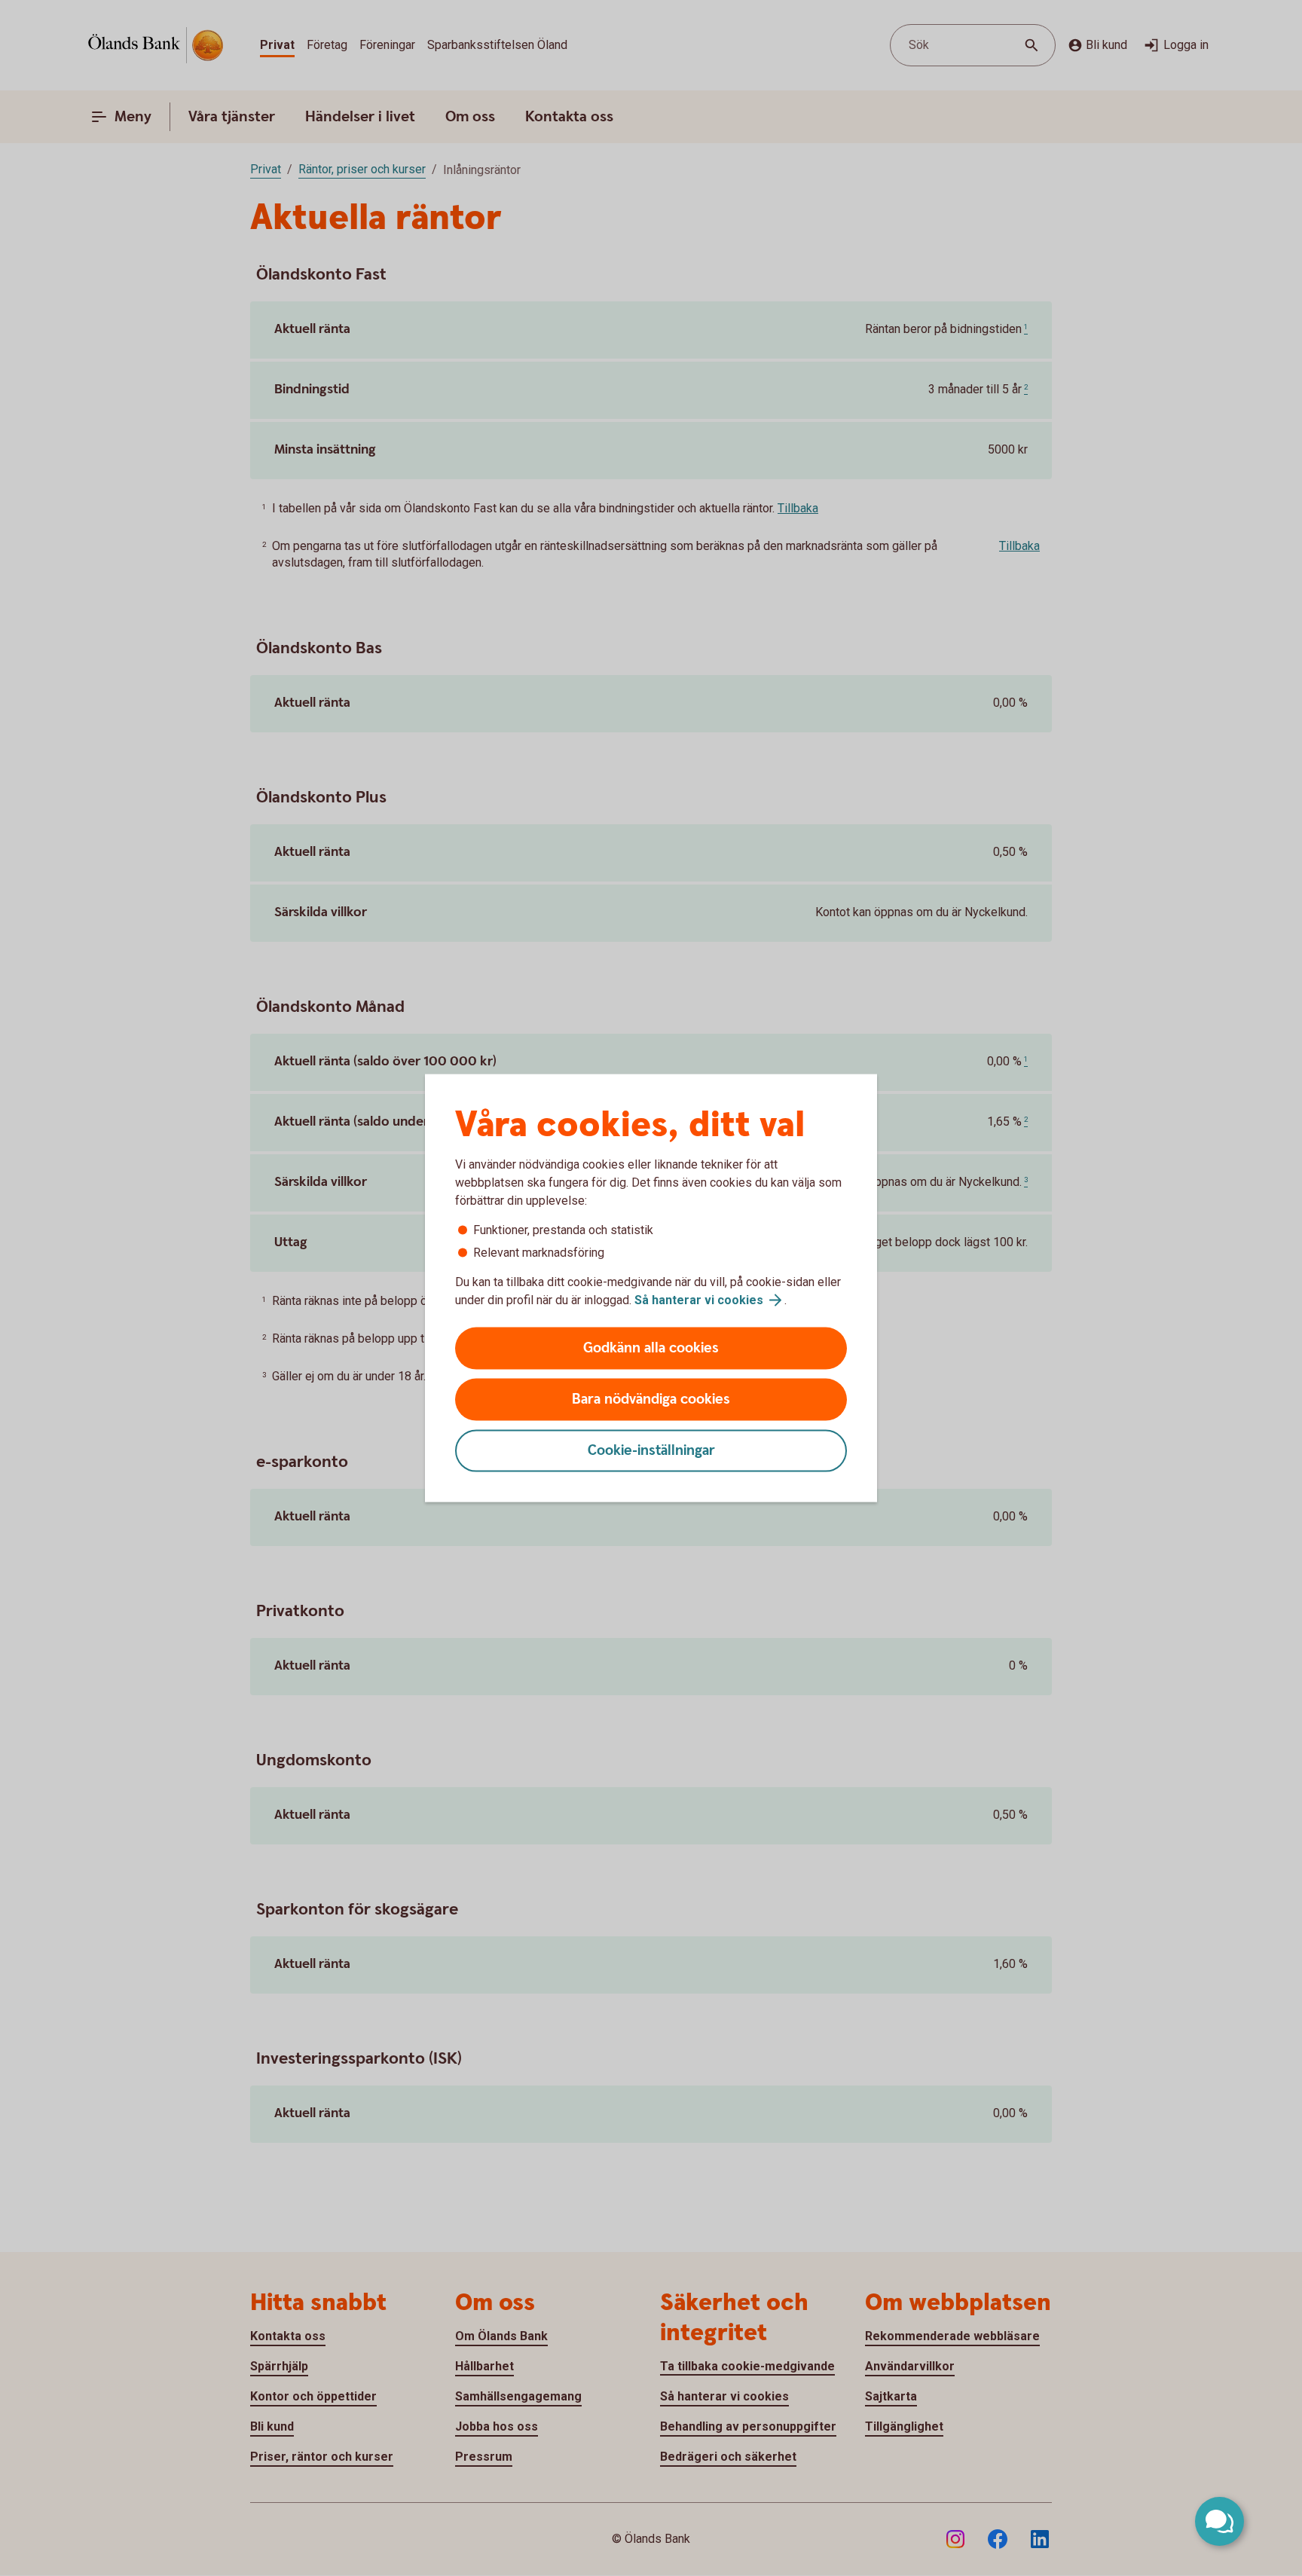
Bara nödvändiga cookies (651, 1400)
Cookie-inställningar (651, 1451)
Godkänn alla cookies (651, 1348)
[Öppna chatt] (1219, 2521)
